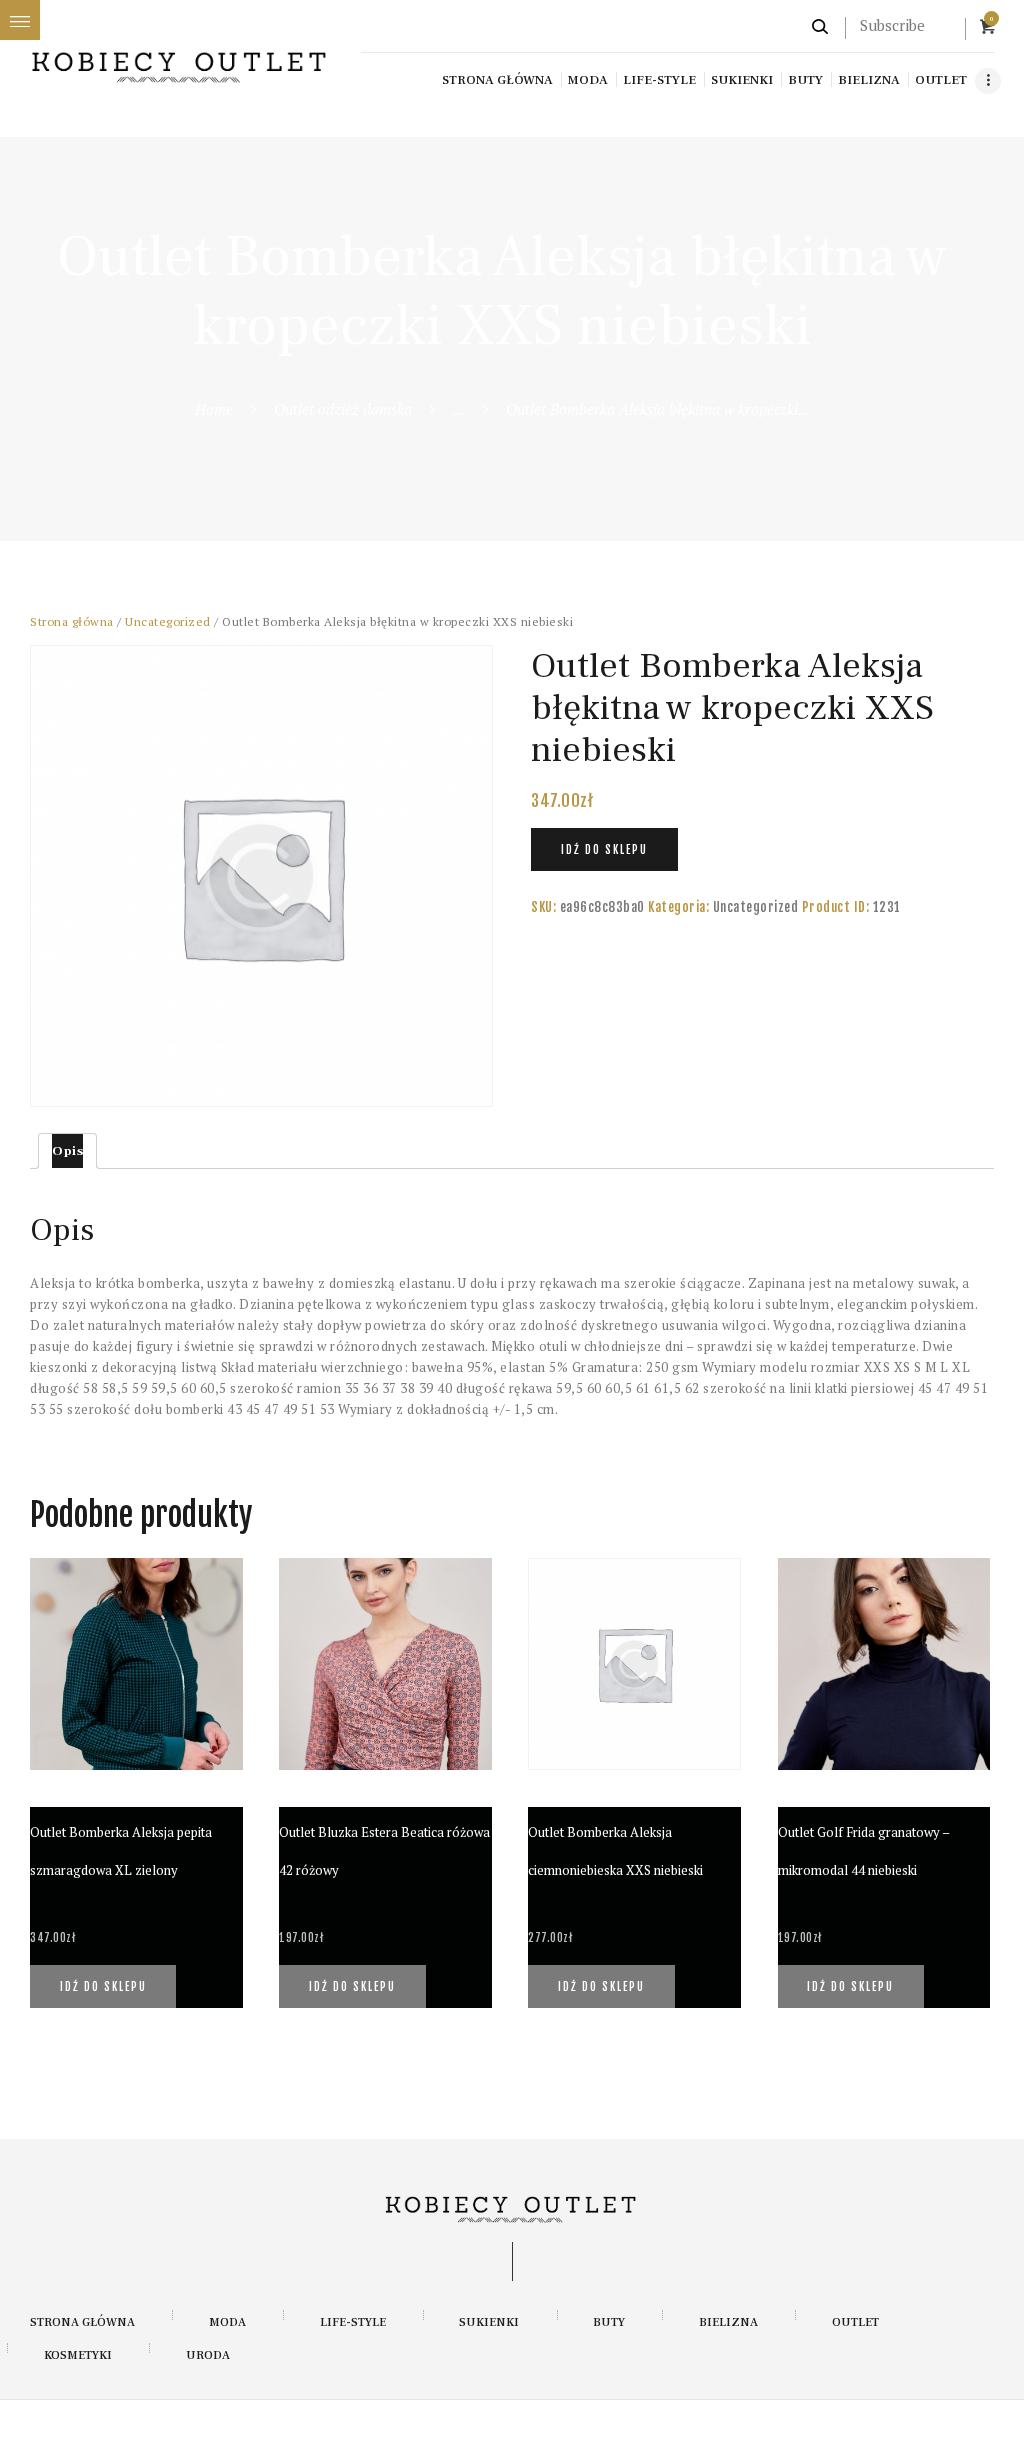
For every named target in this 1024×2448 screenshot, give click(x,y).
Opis (67, 1151)
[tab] (67, 1151)
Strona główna (72, 621)
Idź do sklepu (604, 850)
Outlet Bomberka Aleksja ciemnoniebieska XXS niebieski (615, 1851)
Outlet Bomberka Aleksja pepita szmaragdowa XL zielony (121, 1851)
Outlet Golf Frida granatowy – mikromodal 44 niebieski (863, 1851)
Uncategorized (168, 621)
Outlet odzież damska (343, 409)
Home (214, 409)
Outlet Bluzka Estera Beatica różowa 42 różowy (384, 1851)
